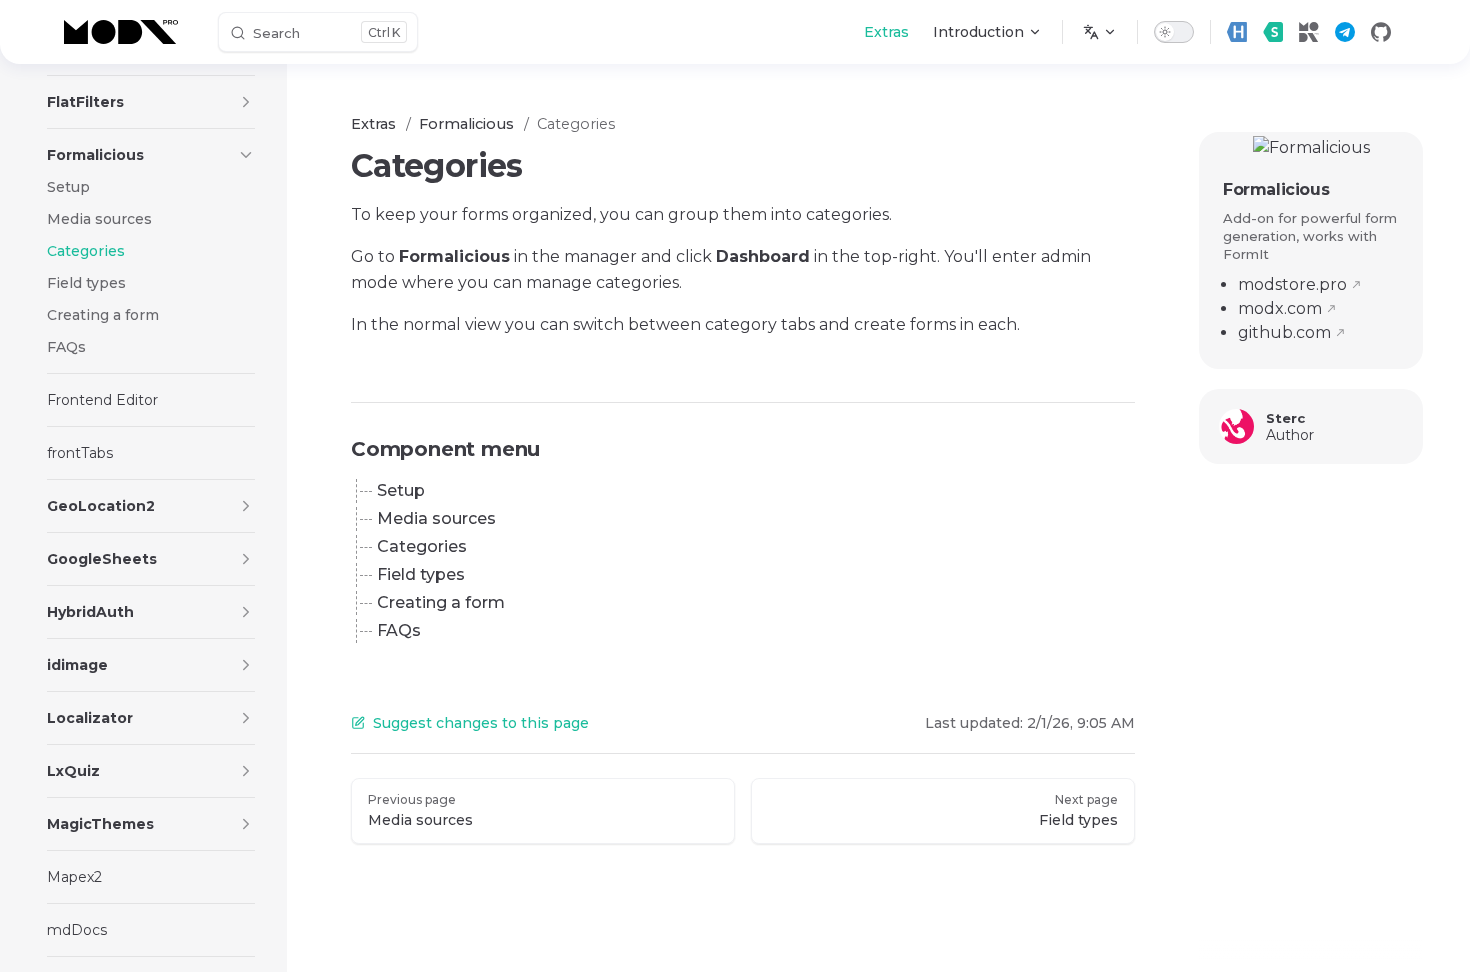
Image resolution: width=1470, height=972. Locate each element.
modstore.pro (1292, 284)
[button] (246, 102)
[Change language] (1100, 32)
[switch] (1174, 32)
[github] (1381, 32)
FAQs (399, 630)
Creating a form (441, 602)
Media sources (436, 518)
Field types (421, 574)
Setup (401, 490)
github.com (1284, 332)
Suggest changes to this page (481, 723)
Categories (422, 546)
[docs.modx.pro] (125, 32)
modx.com (1280, 308)
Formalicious (1276, 189)
